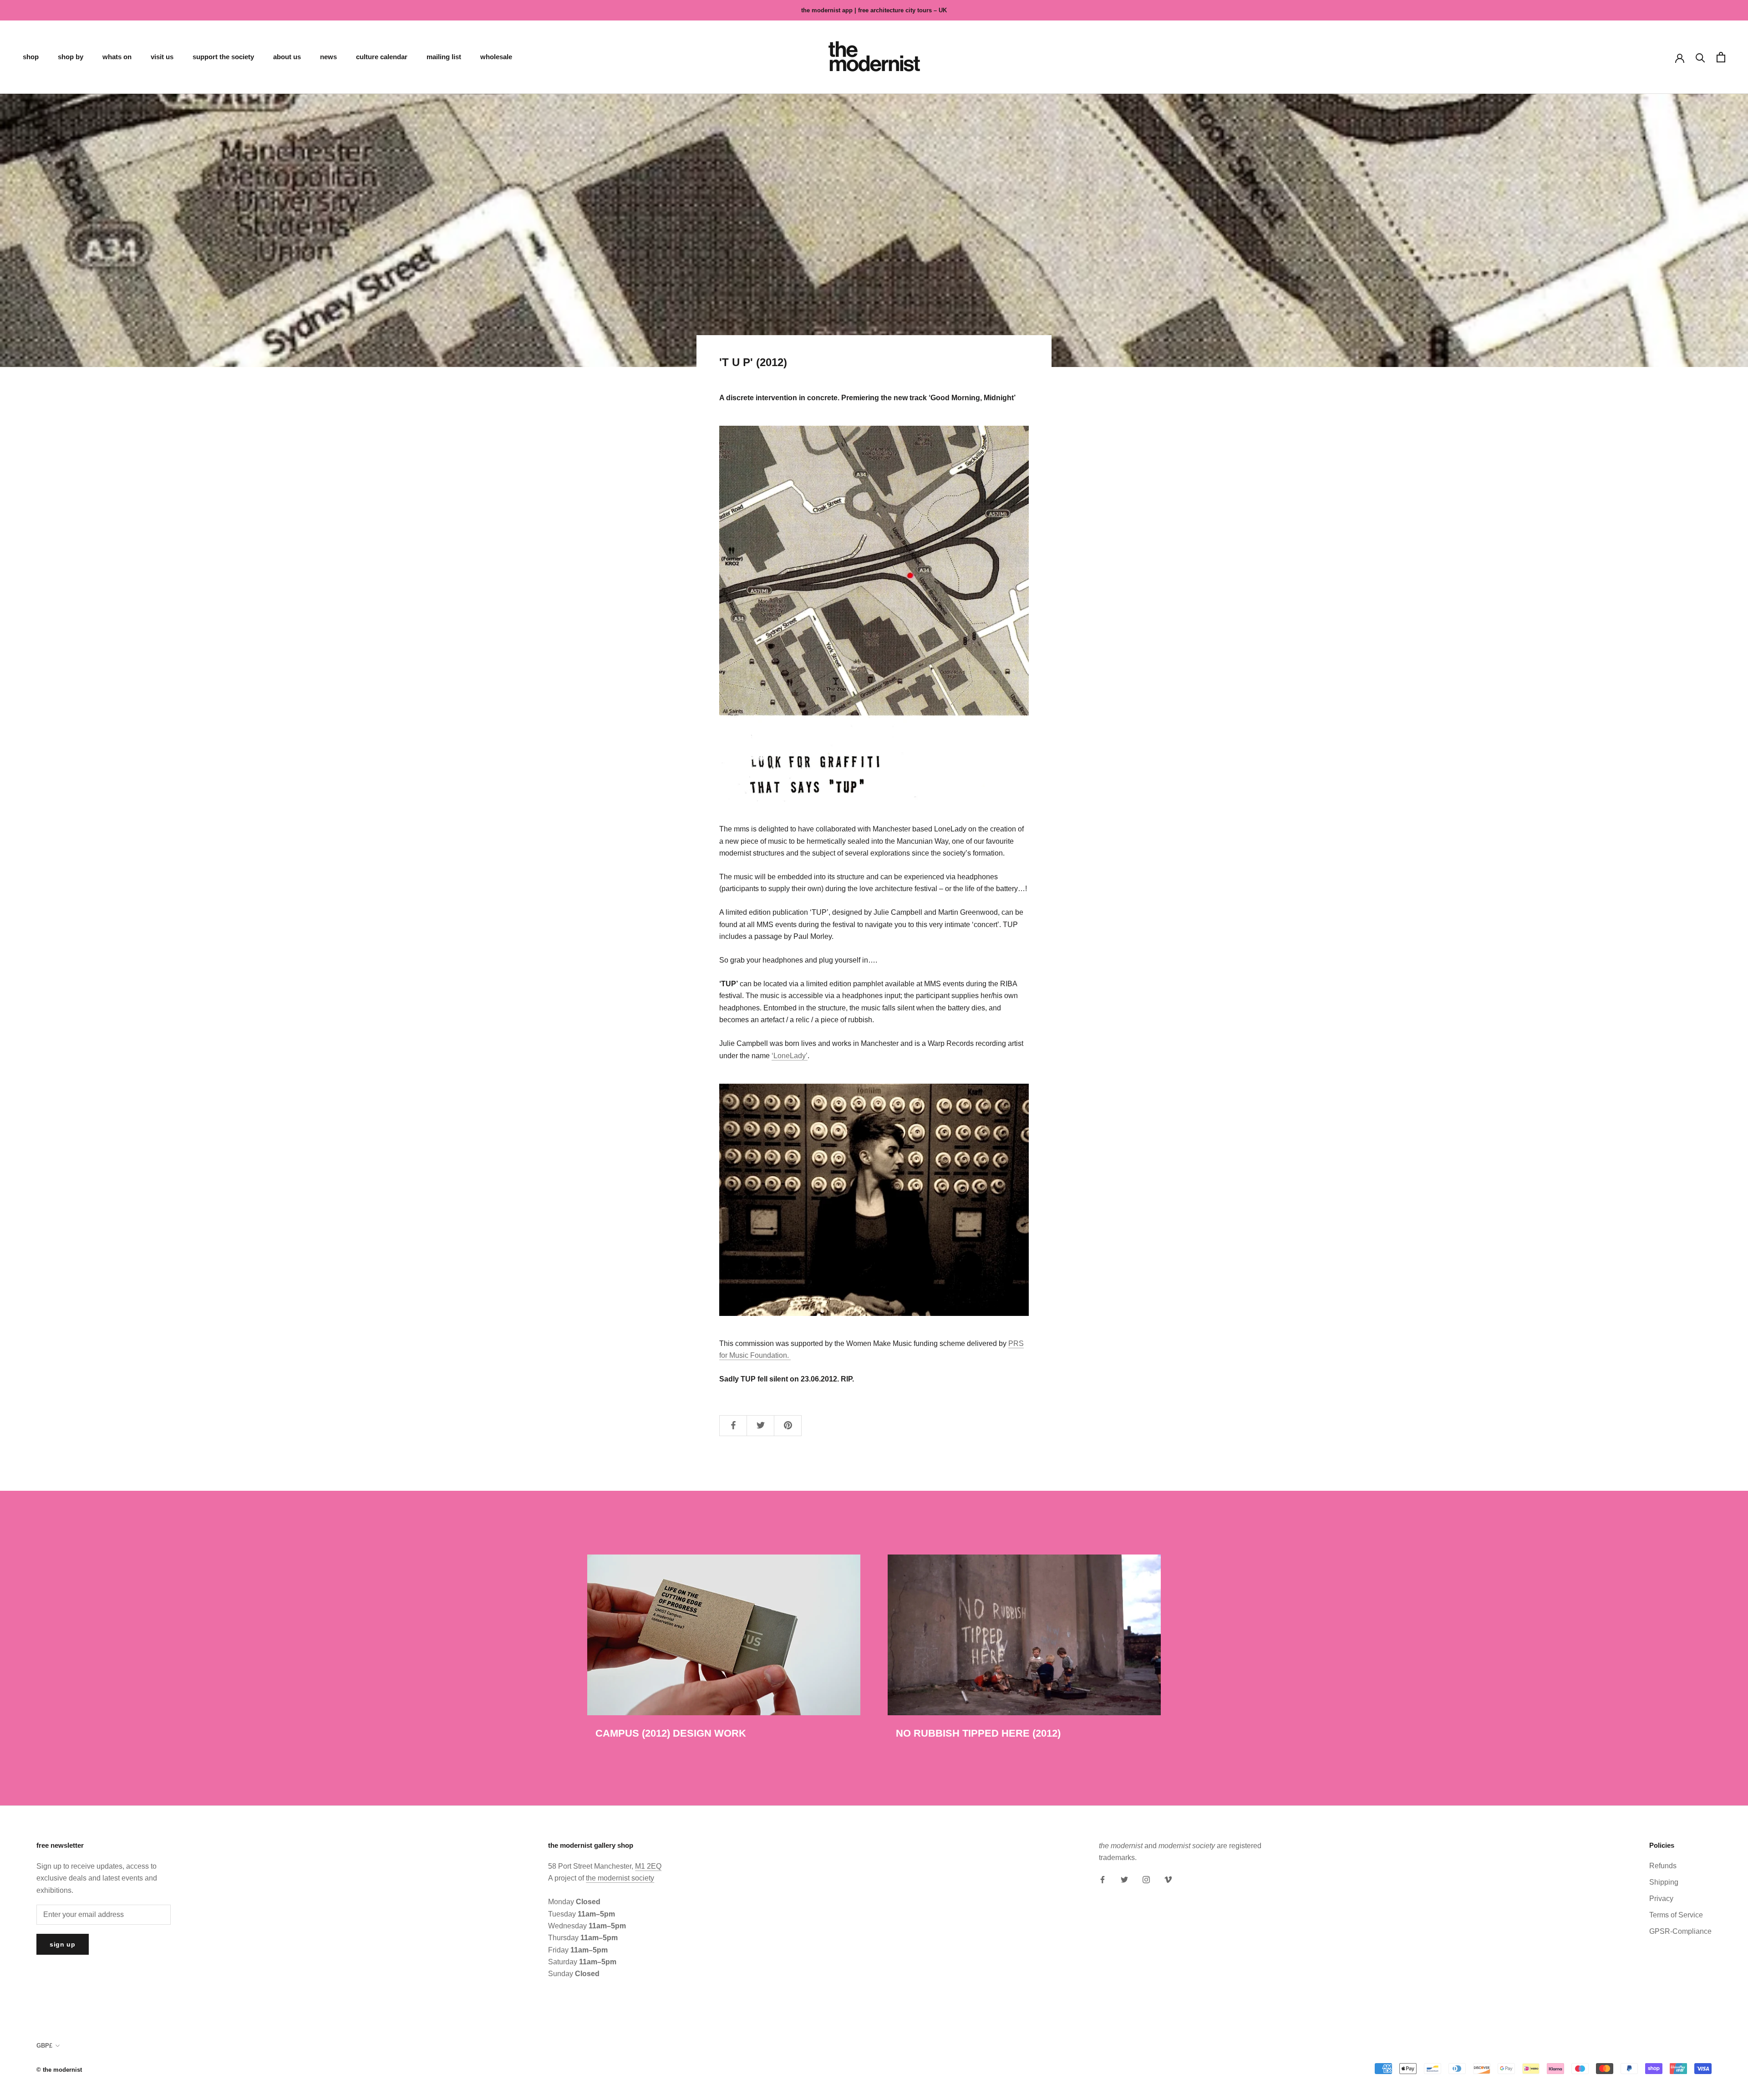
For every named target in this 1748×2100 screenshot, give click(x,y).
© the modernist (59, 2070)
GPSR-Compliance (1680, 1931)
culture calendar (382, 57)
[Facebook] (1103, 1879)
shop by (71, 57)
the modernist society (620, 1878)
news (328, 57)
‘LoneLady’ (790, 1056)
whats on (117, 57)
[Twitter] (1124, 1879)
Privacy (1661, 1899)
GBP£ (44, 2046)
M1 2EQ (648, 1866)
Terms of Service (1676, 1915)
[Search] (1700, 57)
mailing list (444, 57)
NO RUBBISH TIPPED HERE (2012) (978, 1733)
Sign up (63, 1944)
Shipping (1664, 1882)
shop (31, 57)
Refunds (1663, 1866)
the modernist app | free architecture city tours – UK (874, 10)
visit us (162, 57)
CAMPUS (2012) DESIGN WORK (671, 1733)
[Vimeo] (1168, 1879)
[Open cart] (1721, 57)
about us (287, 57)
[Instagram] (1146, 1879)
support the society (223, 57)
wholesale (496, 57)
